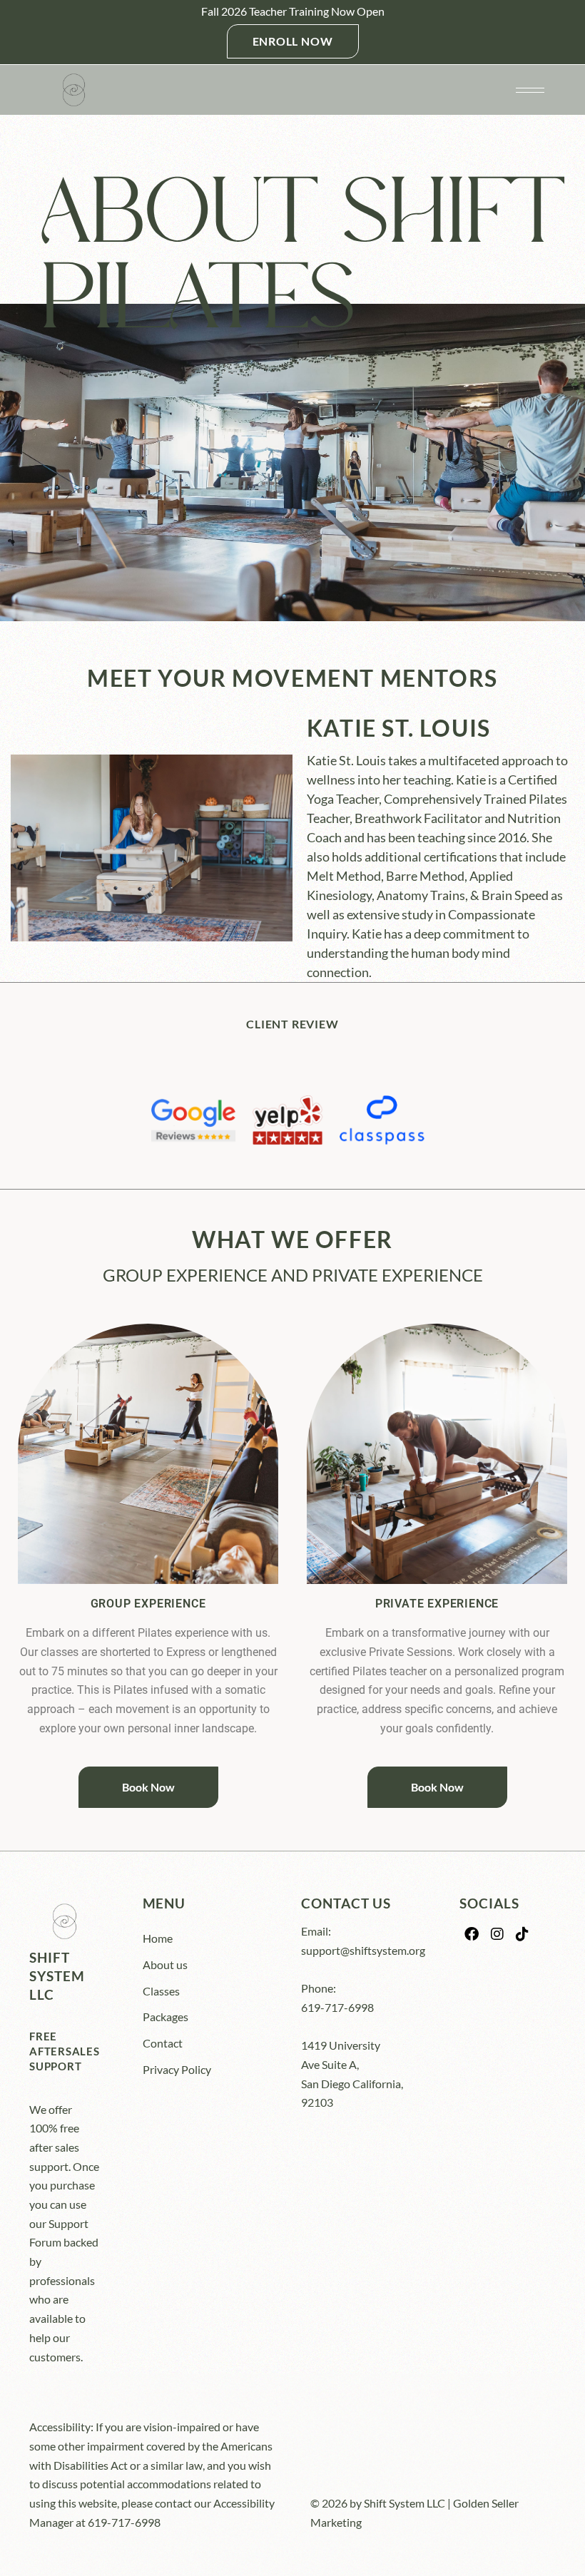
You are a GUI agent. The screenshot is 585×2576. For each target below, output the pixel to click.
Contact (163, 2043)
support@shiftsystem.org (363, 1950)
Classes (161, 1991)
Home (158, 1938)
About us (165, 1964)
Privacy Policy (177, 2069)
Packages (166, 2017)
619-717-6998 (337, 2007)
